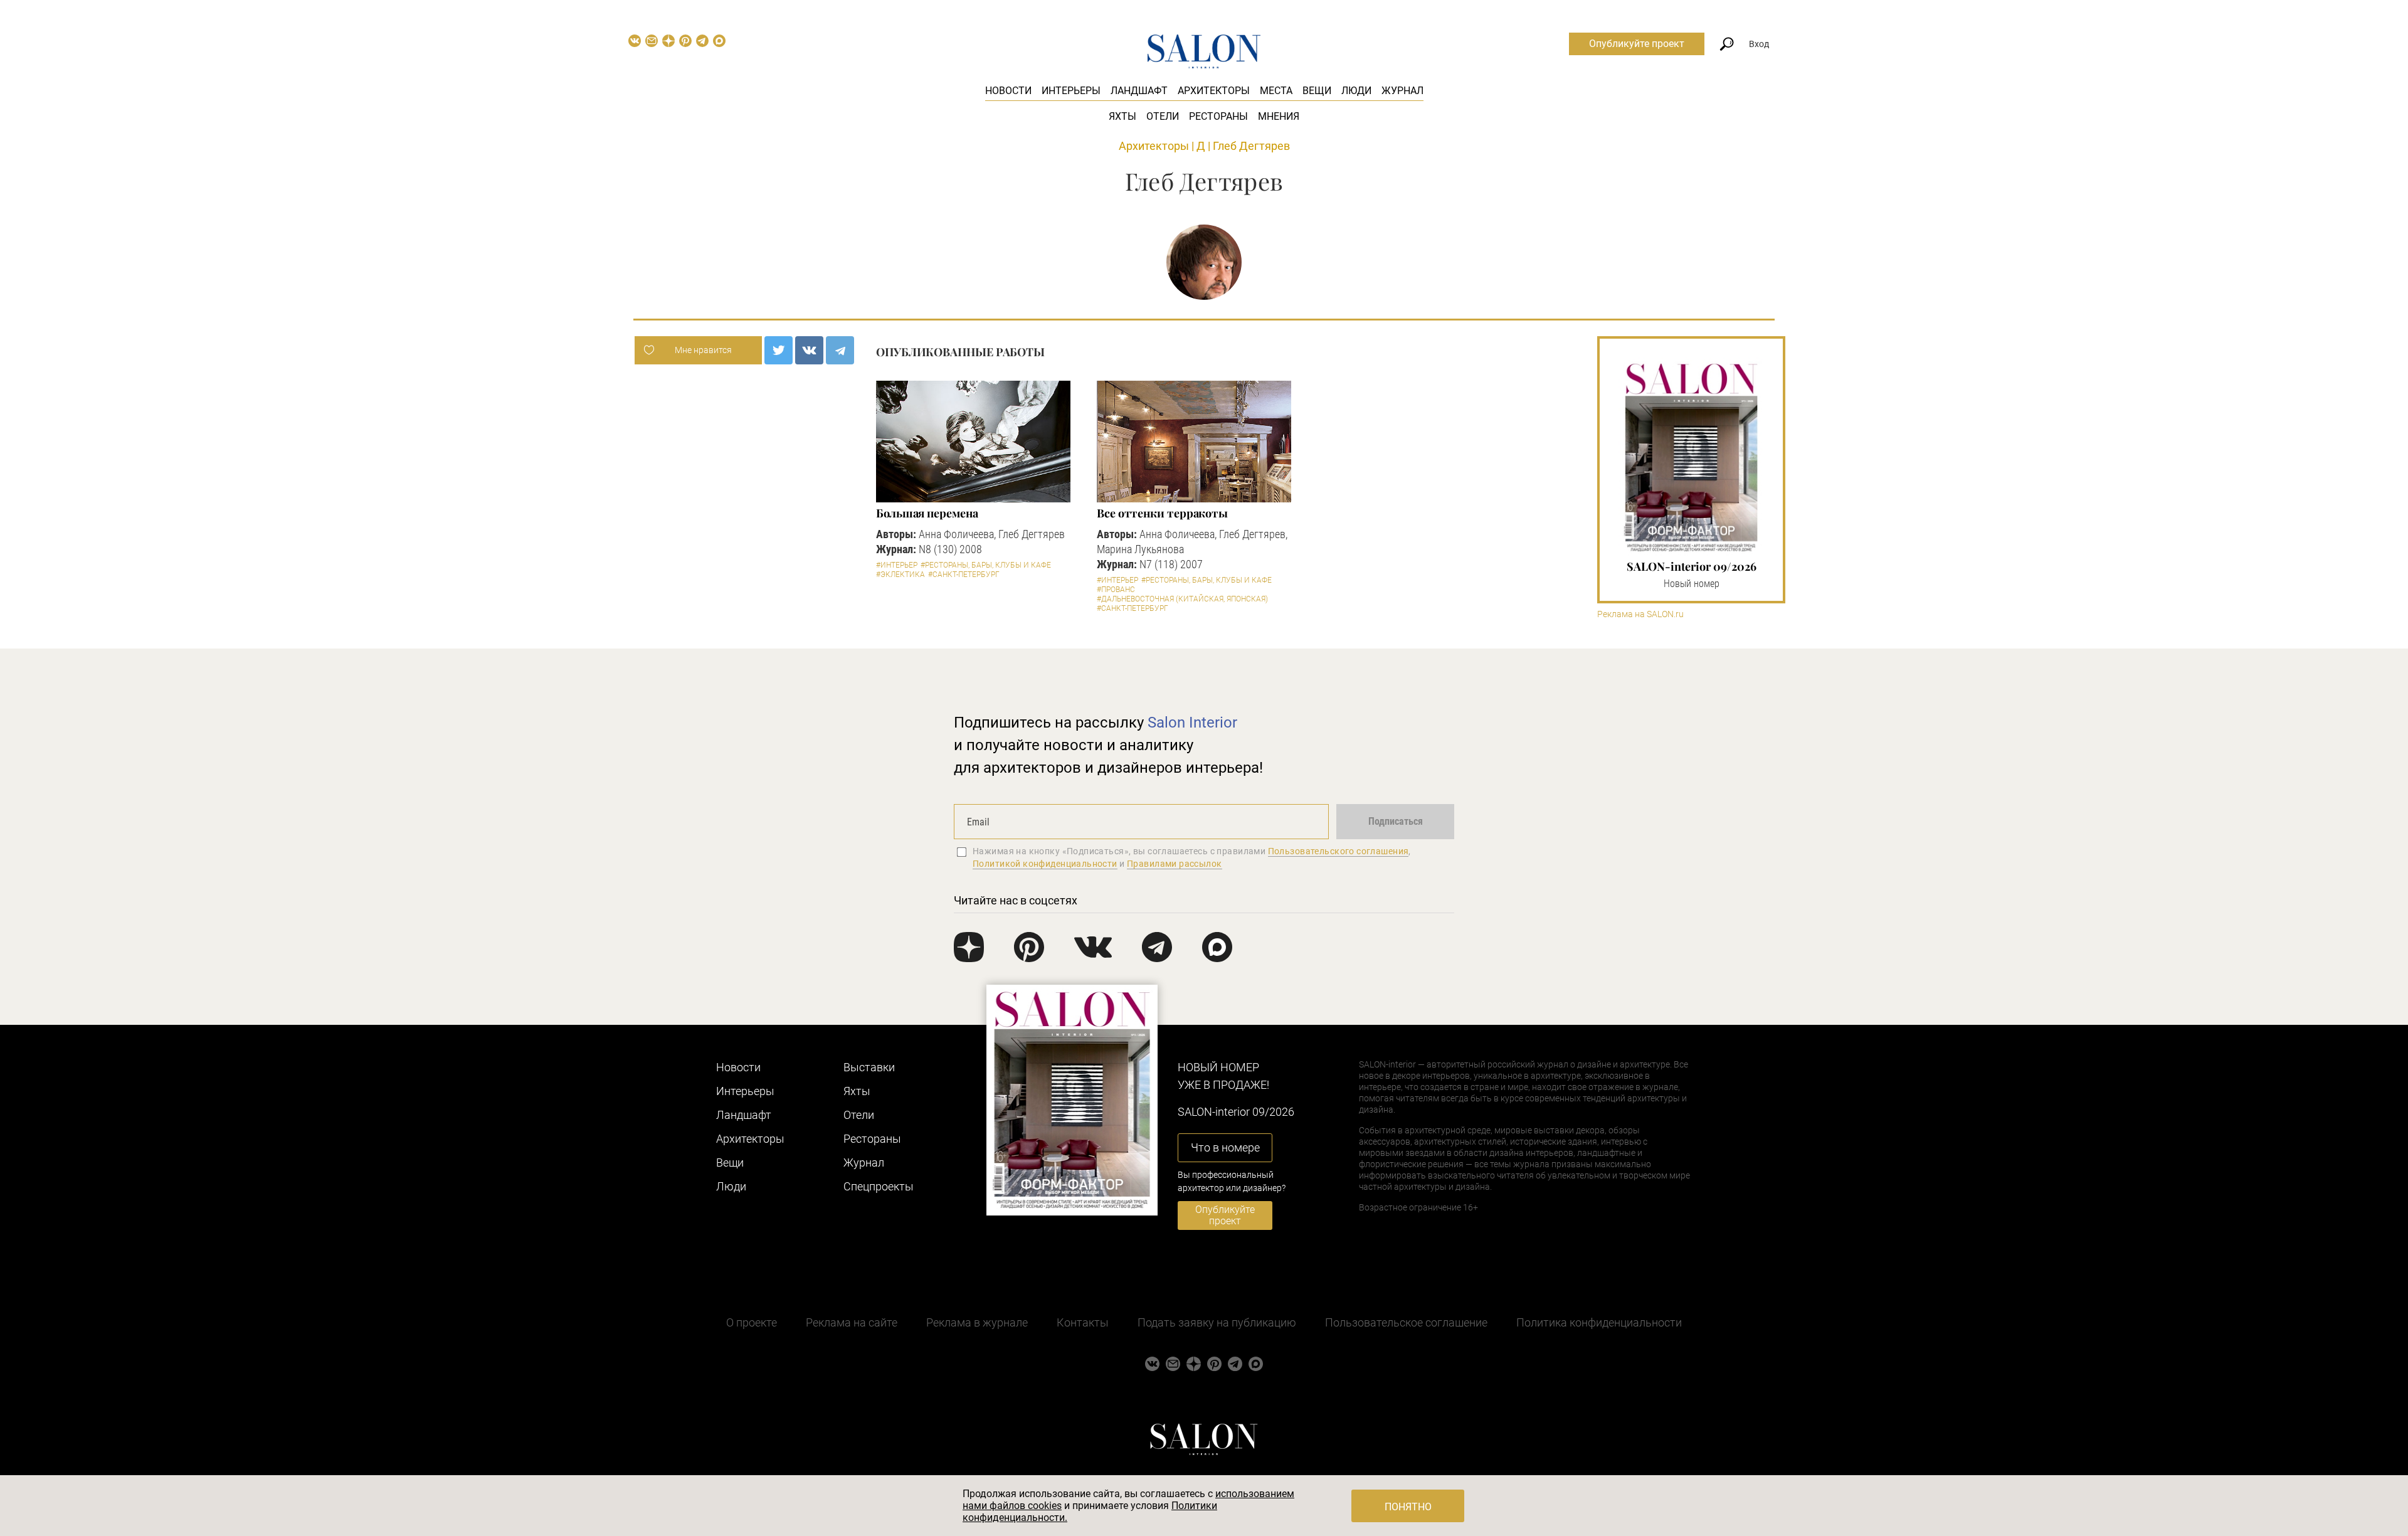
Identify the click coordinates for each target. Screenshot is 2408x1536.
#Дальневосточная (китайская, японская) (1182, 599)
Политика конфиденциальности (1599, 1322)
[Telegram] (840, 350)
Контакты (1083, 1322)
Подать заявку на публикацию (1217, 1322)
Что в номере (1225, 1147)
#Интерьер (897, 565)
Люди (1356, 91)
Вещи (1317, 91)
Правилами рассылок (1175, 864)
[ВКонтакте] (809, 350)
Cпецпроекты (879, 1186)
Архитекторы (1214, 91)
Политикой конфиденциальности (1045, 864)
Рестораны (1218, 116)
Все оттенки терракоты (1162, 513)
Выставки (869, 1067)
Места (1276, 91)
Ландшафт (1139, 91)
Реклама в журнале (977, 1322)
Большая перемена (927, 513)
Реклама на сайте (852, 1322)
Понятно (1408, 1507)
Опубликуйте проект (1637, 44)
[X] (779, 350)
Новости (1008, 91)
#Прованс (1116, 590)
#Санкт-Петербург (964, 575)
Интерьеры (1071, 91)
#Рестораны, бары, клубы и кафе (986, 565)
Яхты (1122, 116)
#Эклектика (900, 575)
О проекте (752, 1322)
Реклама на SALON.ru (1640, 614)
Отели (1163, 116)
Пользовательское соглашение (1406, 1322)
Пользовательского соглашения (1339, 851)
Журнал (1402, 91)
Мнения (1279, 116)
